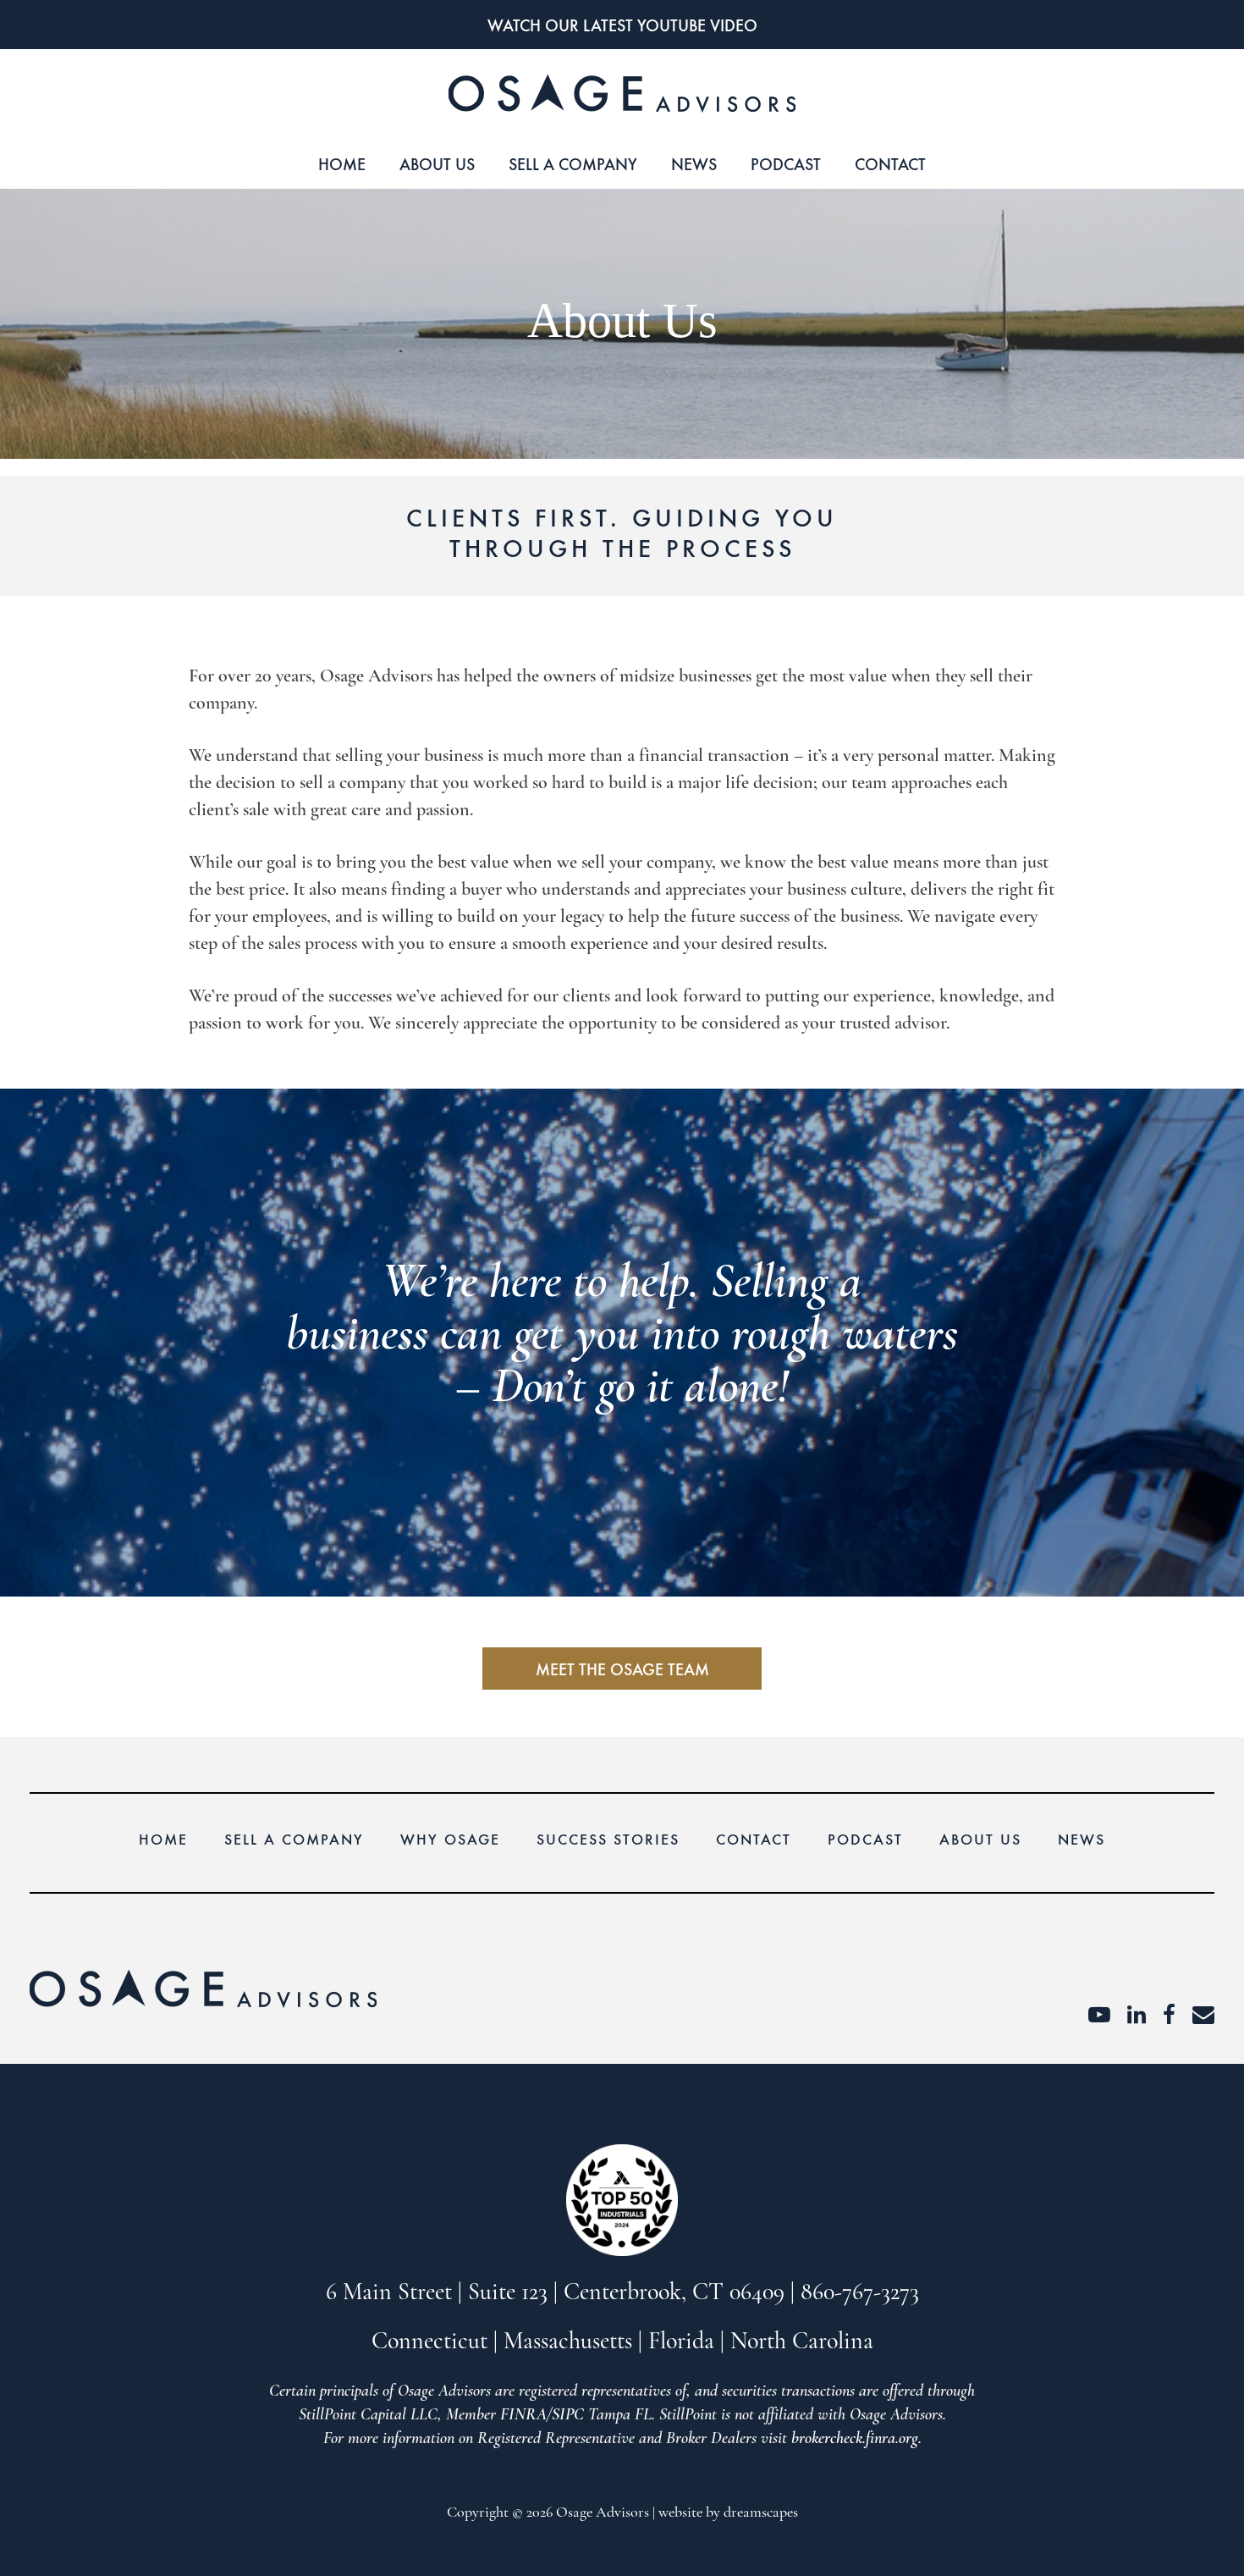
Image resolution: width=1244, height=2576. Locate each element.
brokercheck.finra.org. (856, 2439)
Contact (890, 163)
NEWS (694, 163)
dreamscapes (761, 2513)
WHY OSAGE (450, 1838)
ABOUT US (437, 163)
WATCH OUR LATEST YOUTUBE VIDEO (622, 24)
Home (342, 163)
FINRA (523, 2415)
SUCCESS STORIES (608, 1838)
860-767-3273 (860, 2293)
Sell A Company (573, 163)
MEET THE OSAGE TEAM (622, 1668)
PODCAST (786, 163)
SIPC (568, 2415)
